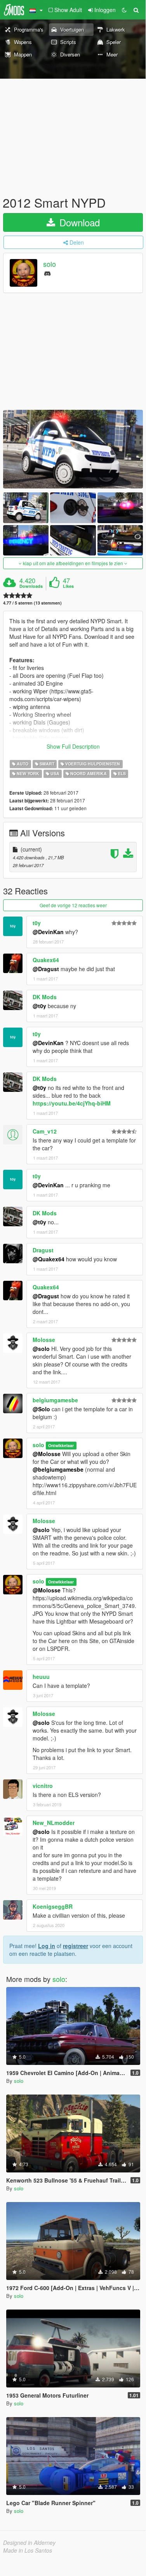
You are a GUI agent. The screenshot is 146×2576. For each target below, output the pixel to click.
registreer (76, 1946)
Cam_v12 (45, 1131)
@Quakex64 (49, 1259)
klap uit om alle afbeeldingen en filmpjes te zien (73, 563)
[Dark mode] (124, 10)
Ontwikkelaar (61, 1445)
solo (50, 264)
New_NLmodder (54, 1823)
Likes (68, 586)
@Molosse (47, 1454)
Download (78, 222)
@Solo (41, 1409)
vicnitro (43, 1786)
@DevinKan (48, 932)
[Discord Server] (47, 273)
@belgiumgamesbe (58, 1469)
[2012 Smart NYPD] (73, 449)
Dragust (43, 1250)
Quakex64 (46, 960)
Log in (47, 1946)
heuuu (41, 1677)
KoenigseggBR (53, 1906)
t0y (37, 923)
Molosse (44, 1340)
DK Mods (45, 997)
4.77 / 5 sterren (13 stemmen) (32, 603)
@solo (41, 1349)
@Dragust (46, 969)
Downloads (31, 586)
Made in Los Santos (28, 2550)
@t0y (39, 1006)
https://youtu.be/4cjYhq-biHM (72, 1103)
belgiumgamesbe (55, 1400)
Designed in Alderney (29, 2542)
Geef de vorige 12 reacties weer (73, 905)
